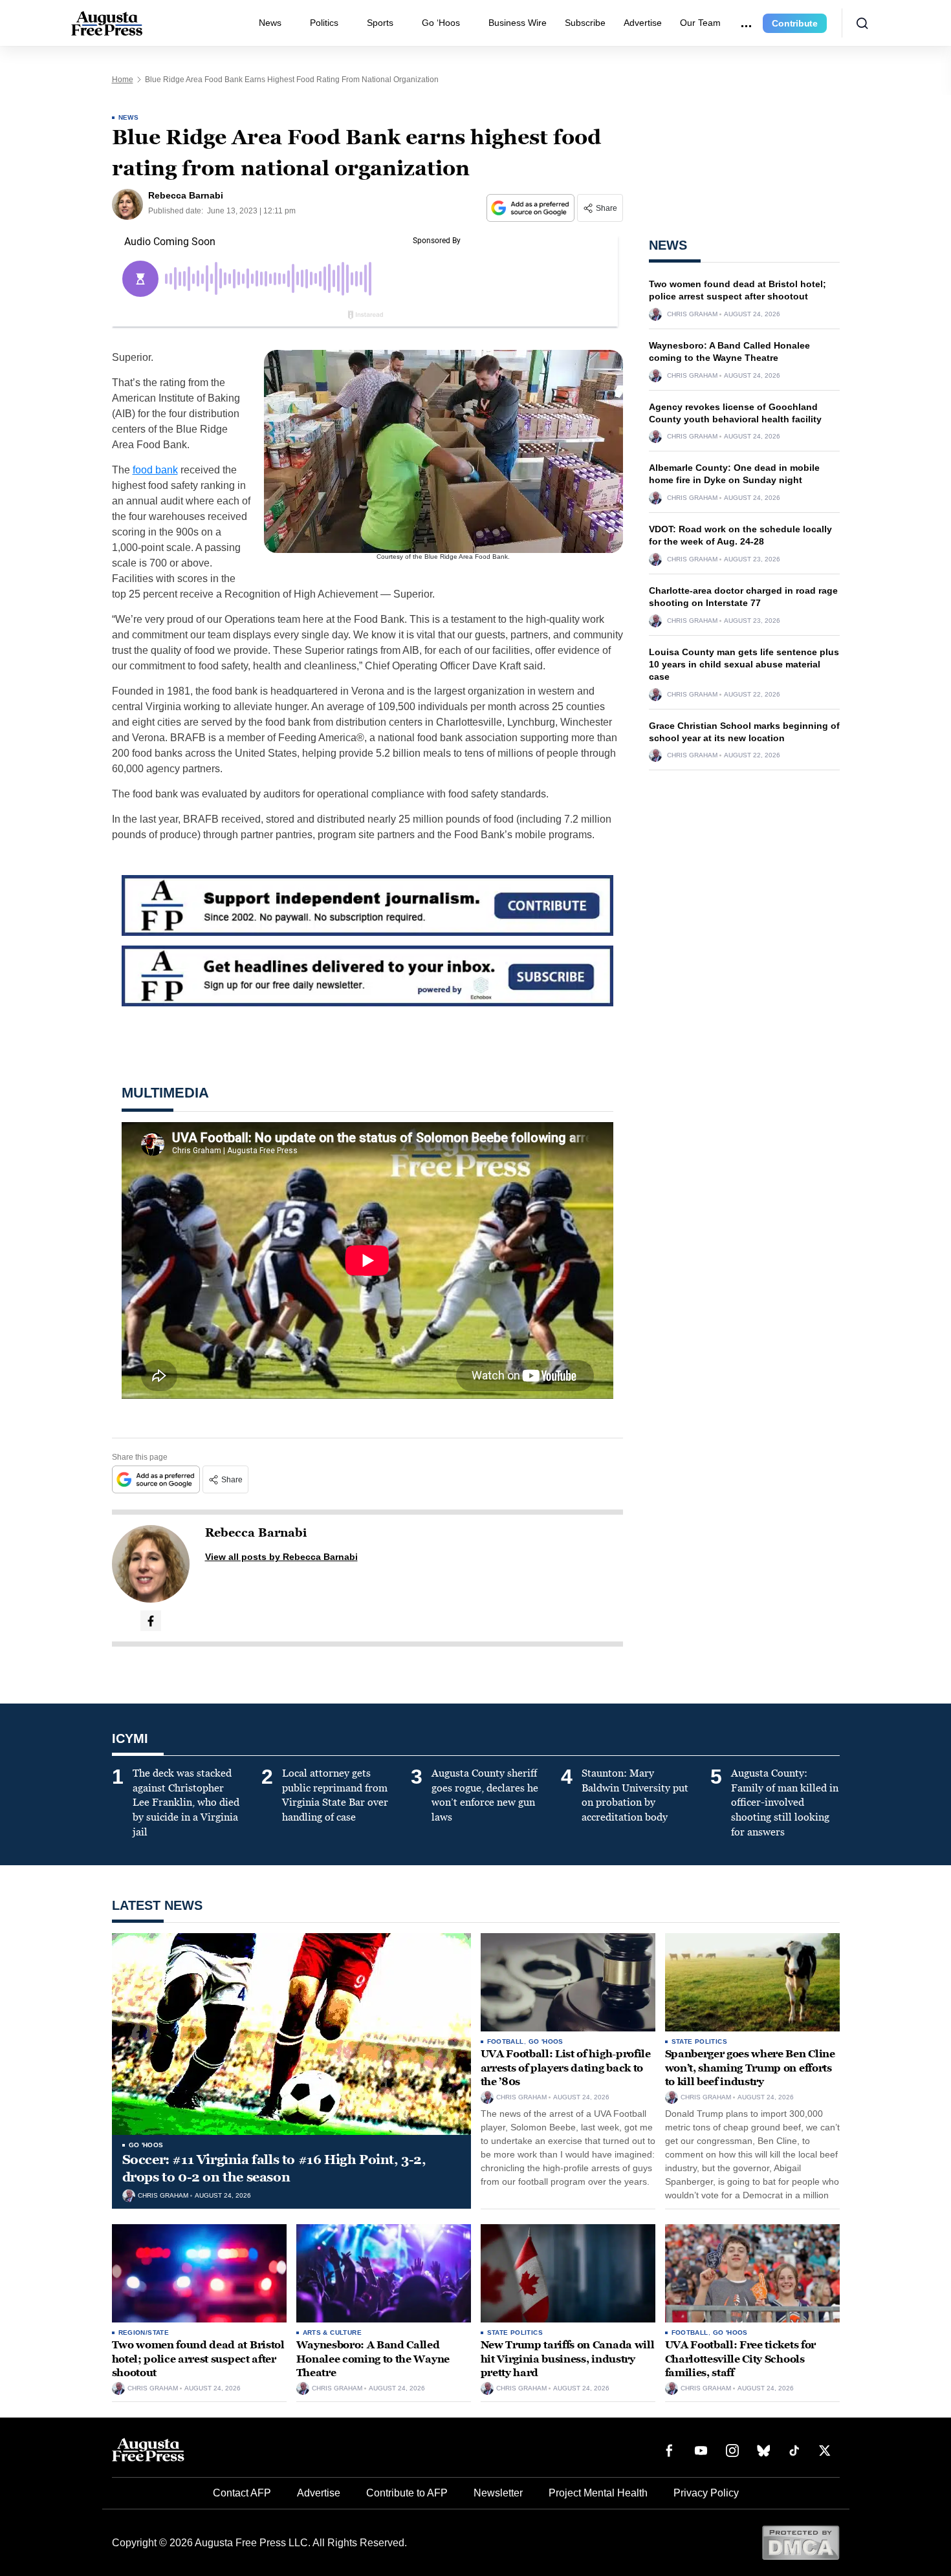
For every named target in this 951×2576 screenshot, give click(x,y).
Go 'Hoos (146, 2145)
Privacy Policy (706, 2493)
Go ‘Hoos (441, 23)
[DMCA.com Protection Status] (801, 2542)
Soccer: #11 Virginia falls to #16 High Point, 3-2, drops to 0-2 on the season (274, 2168)
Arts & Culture (333, 2332)
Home (123, 80)
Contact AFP (242, 2493)
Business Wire (518, 23)
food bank (155, 470)
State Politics (700, 2041)
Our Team (700, 23)
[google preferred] (532, 208)
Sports (380, 23)
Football (506, 2041)
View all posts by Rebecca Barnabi (281, 1557)
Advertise (643, 23)
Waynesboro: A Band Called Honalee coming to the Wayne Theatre (373, 2359)
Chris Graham (692, 314)
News (270, 23)
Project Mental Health (598, 2493)
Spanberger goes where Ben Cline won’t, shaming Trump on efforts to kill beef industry (750, 2068)
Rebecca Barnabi (256, 1533)
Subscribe (585, 23)
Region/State (144, 2332)
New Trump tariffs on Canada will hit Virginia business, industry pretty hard (568, 2359)
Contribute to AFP (407, 2493)
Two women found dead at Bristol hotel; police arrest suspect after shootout (198, 2359)
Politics (324, 23)
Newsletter (498, 2493)
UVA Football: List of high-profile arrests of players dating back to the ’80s (566, 2068)
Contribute (795, 23)
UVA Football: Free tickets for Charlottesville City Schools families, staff (740, 2359)
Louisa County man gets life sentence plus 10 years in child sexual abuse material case (744, 664)
